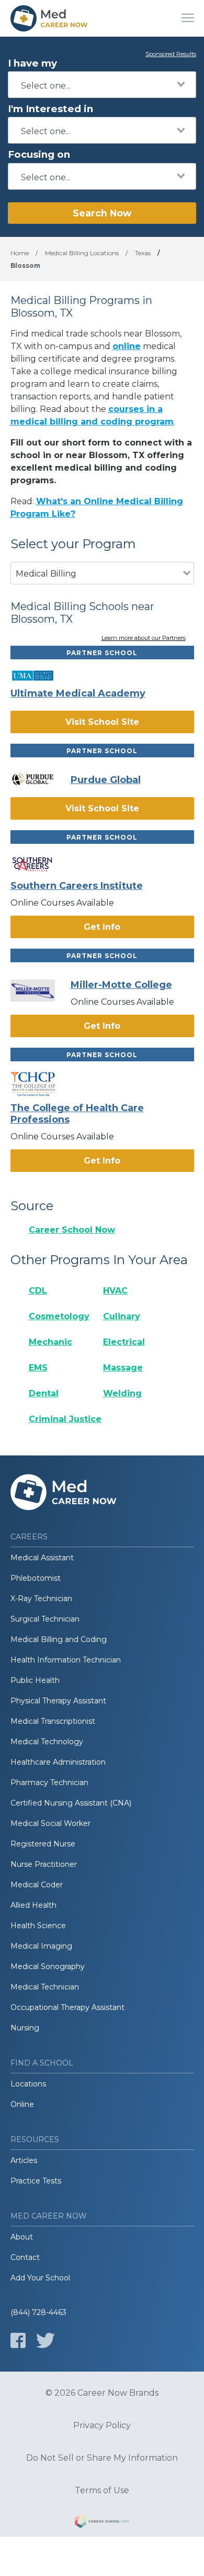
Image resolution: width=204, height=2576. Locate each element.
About (22, 2237)
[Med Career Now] (50, 18)
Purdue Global (106, 780)
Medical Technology (47, 1742)
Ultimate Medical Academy (78, 693)
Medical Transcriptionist (53, 1721)
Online (22, 2104)
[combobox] (102, 85)
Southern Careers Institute (77, 886)
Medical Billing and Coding (59, 1639)
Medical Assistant (42, 1558)
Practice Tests (36, 2181)
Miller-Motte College (121, 985)
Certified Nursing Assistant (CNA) (71, 1803)
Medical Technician (45, 1987)
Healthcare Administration (58, 1762)
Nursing (25, 2028)
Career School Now (72, 1230)
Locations (28, 2084)
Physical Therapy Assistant (58, 1701)
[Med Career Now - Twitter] (46, 2340)
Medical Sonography (48, 1966)
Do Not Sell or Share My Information (102, 2458)
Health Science (38, 1926)
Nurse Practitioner (44, 1864)
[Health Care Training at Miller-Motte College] (41, 991)
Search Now (102, 213)
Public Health (35, 1680)
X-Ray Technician (41, 1599)
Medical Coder (37, 1885)
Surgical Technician (45, 1619)
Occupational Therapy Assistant (67, 2007)
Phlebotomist (36, 1578)
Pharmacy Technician (49, 1782)
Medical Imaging (41, 1946)
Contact (25, 2257)
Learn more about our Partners (144, 638)
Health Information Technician (66, 1660)
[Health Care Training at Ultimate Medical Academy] (41, 676)
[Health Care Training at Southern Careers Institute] (41, 864)
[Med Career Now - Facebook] (18, 2340)
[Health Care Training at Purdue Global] (41, 779)
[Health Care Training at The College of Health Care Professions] (41, 1084)
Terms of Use (102, 2491)
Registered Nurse (43, 1844)
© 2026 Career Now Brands (102, 2393)
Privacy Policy (102, 2426)
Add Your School (40, 2278)
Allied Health (33, 1905)
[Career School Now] (102, 2523)
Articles (24, 2160)
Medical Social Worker (50, 1823)
